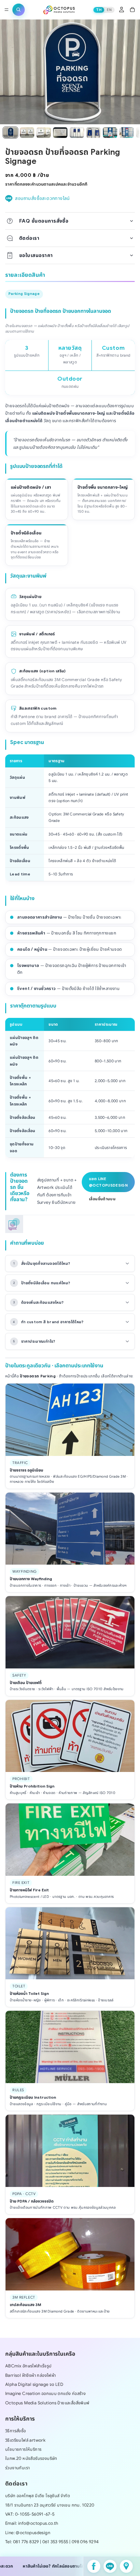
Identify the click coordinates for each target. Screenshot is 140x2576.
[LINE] (110, 2566)
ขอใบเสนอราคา (36, 255)
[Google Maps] (126, 2566)
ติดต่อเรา (29, 238)
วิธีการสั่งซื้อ (16, 2431)
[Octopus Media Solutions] (59, 10)
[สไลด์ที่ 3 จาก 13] (44, 133)
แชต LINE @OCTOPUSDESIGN (108, 1182)
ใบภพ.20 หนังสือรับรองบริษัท (31, 2458)
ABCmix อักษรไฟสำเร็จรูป (28, 2366)
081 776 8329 (26, 2542)
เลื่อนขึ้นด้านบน (102, 1199)
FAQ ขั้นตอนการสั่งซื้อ (44, 221)
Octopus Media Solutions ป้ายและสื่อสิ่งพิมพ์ (47, 2403)
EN (109, 10)
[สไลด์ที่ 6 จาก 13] (93, 133)
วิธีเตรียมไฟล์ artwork (25, 2440)
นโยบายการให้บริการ (23, 2449)
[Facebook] (94, 2566)
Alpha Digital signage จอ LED (34, 2384)
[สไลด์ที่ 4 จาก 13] (60, 133)
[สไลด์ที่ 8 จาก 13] (127, 133)
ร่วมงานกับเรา (17, 2467)
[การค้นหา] (19, 10)
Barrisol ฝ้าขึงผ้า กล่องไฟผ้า (30, 2375)
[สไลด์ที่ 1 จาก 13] (10, 133)
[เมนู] (7, 10)
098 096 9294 (85, 2542)
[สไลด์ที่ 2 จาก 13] (27, 133)
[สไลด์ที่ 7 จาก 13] (110, 133)
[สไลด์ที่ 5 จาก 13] (77, 133)
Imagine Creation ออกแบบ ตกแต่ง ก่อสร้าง (45, 2393)
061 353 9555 (56, 2542)
